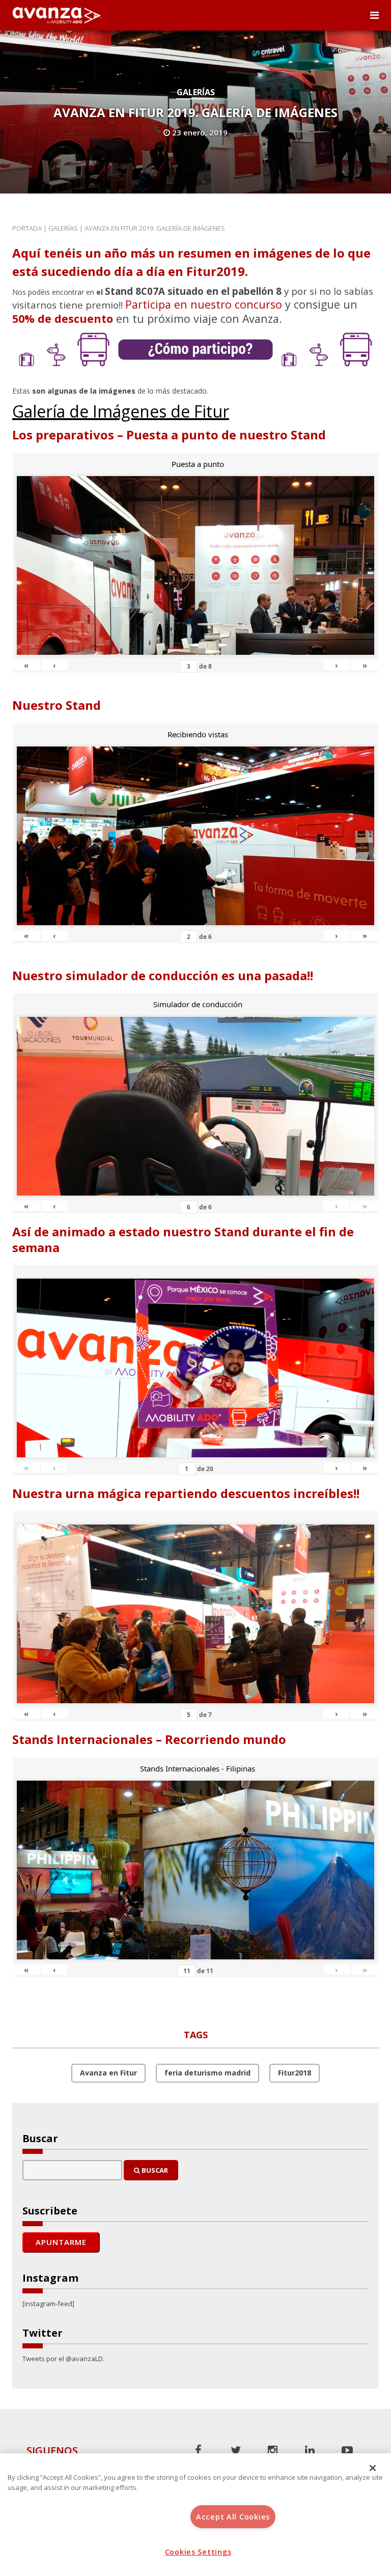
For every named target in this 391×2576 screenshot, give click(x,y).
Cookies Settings (198, 2552)
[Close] (373, 2468)
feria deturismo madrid (207, 2073)
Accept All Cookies (233, 2517)
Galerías (196, 92)
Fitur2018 (295, 2073)
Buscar (154, 2170)
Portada (27, 228)
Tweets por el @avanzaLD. (63, 2359)
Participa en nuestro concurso (204, 304)
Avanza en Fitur (108, 2073)
